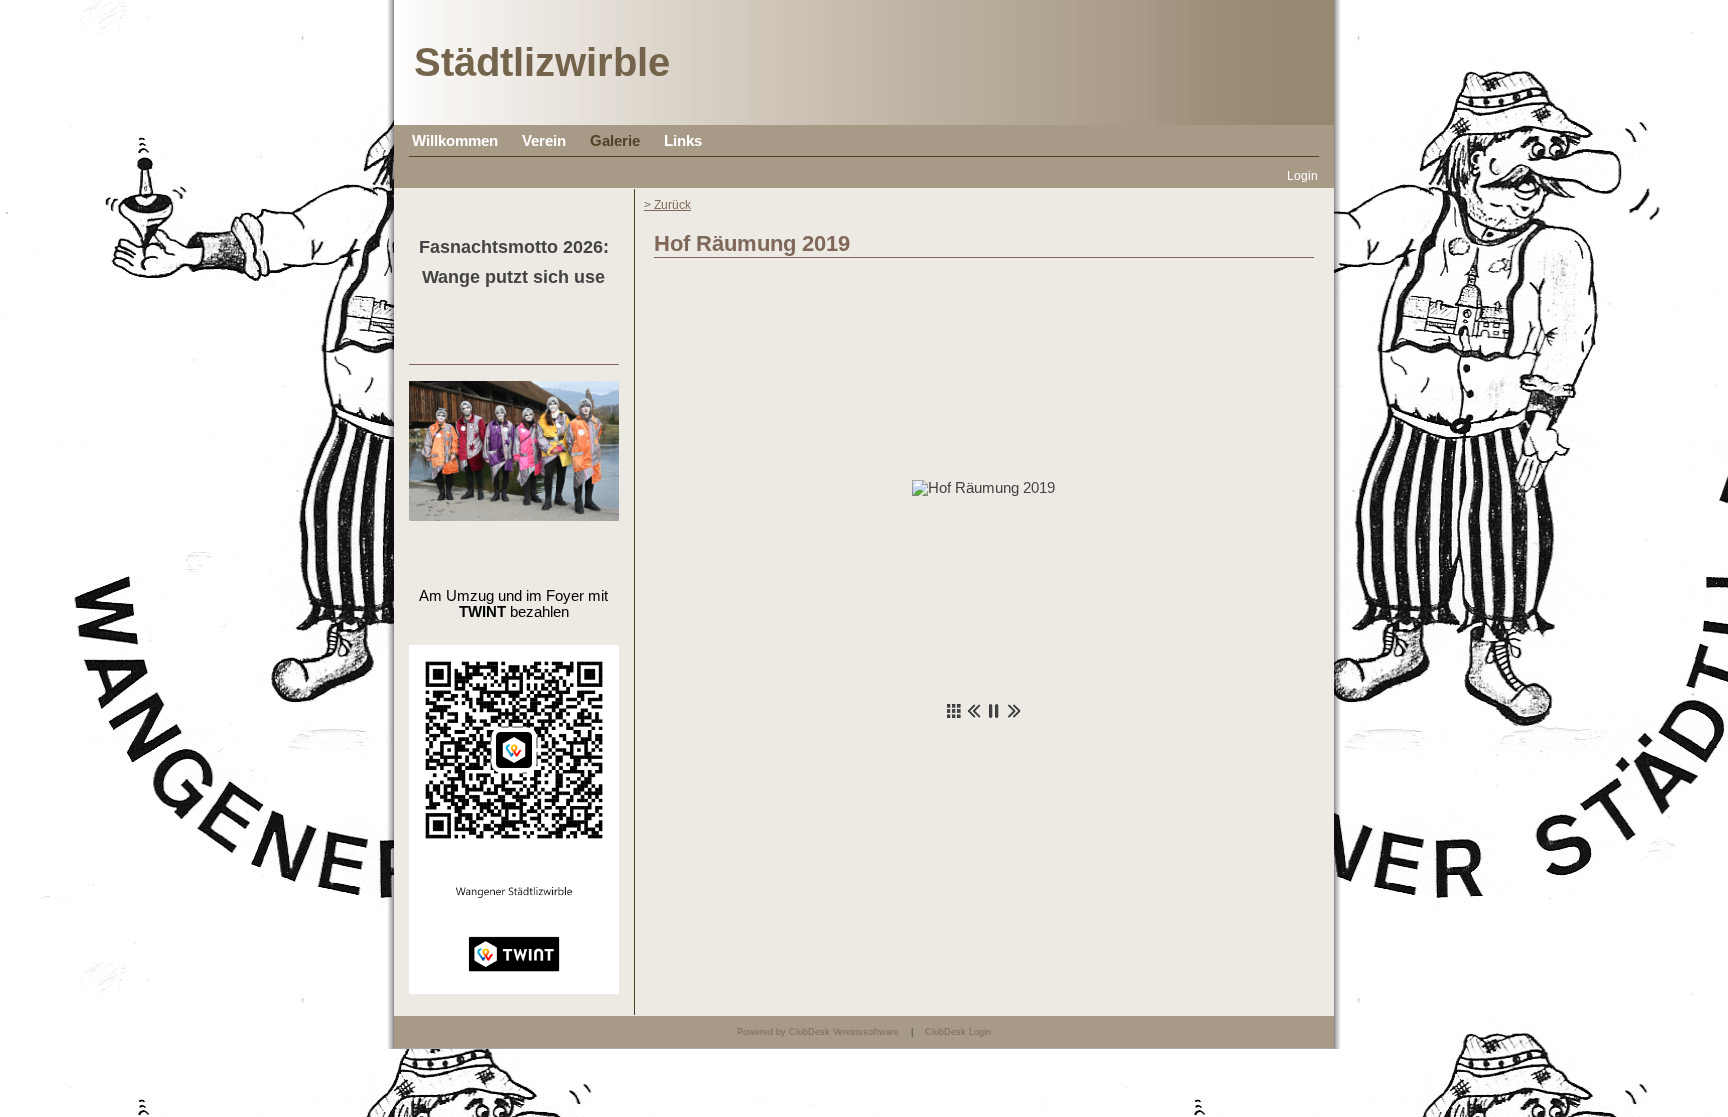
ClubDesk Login (958, 1032)
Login (1302, 175)
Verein (544, 141)
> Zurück (667, 204)
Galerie (615, 141)
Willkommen (455, 141)
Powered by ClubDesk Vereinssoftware (818, 1032)
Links (683, 141)
